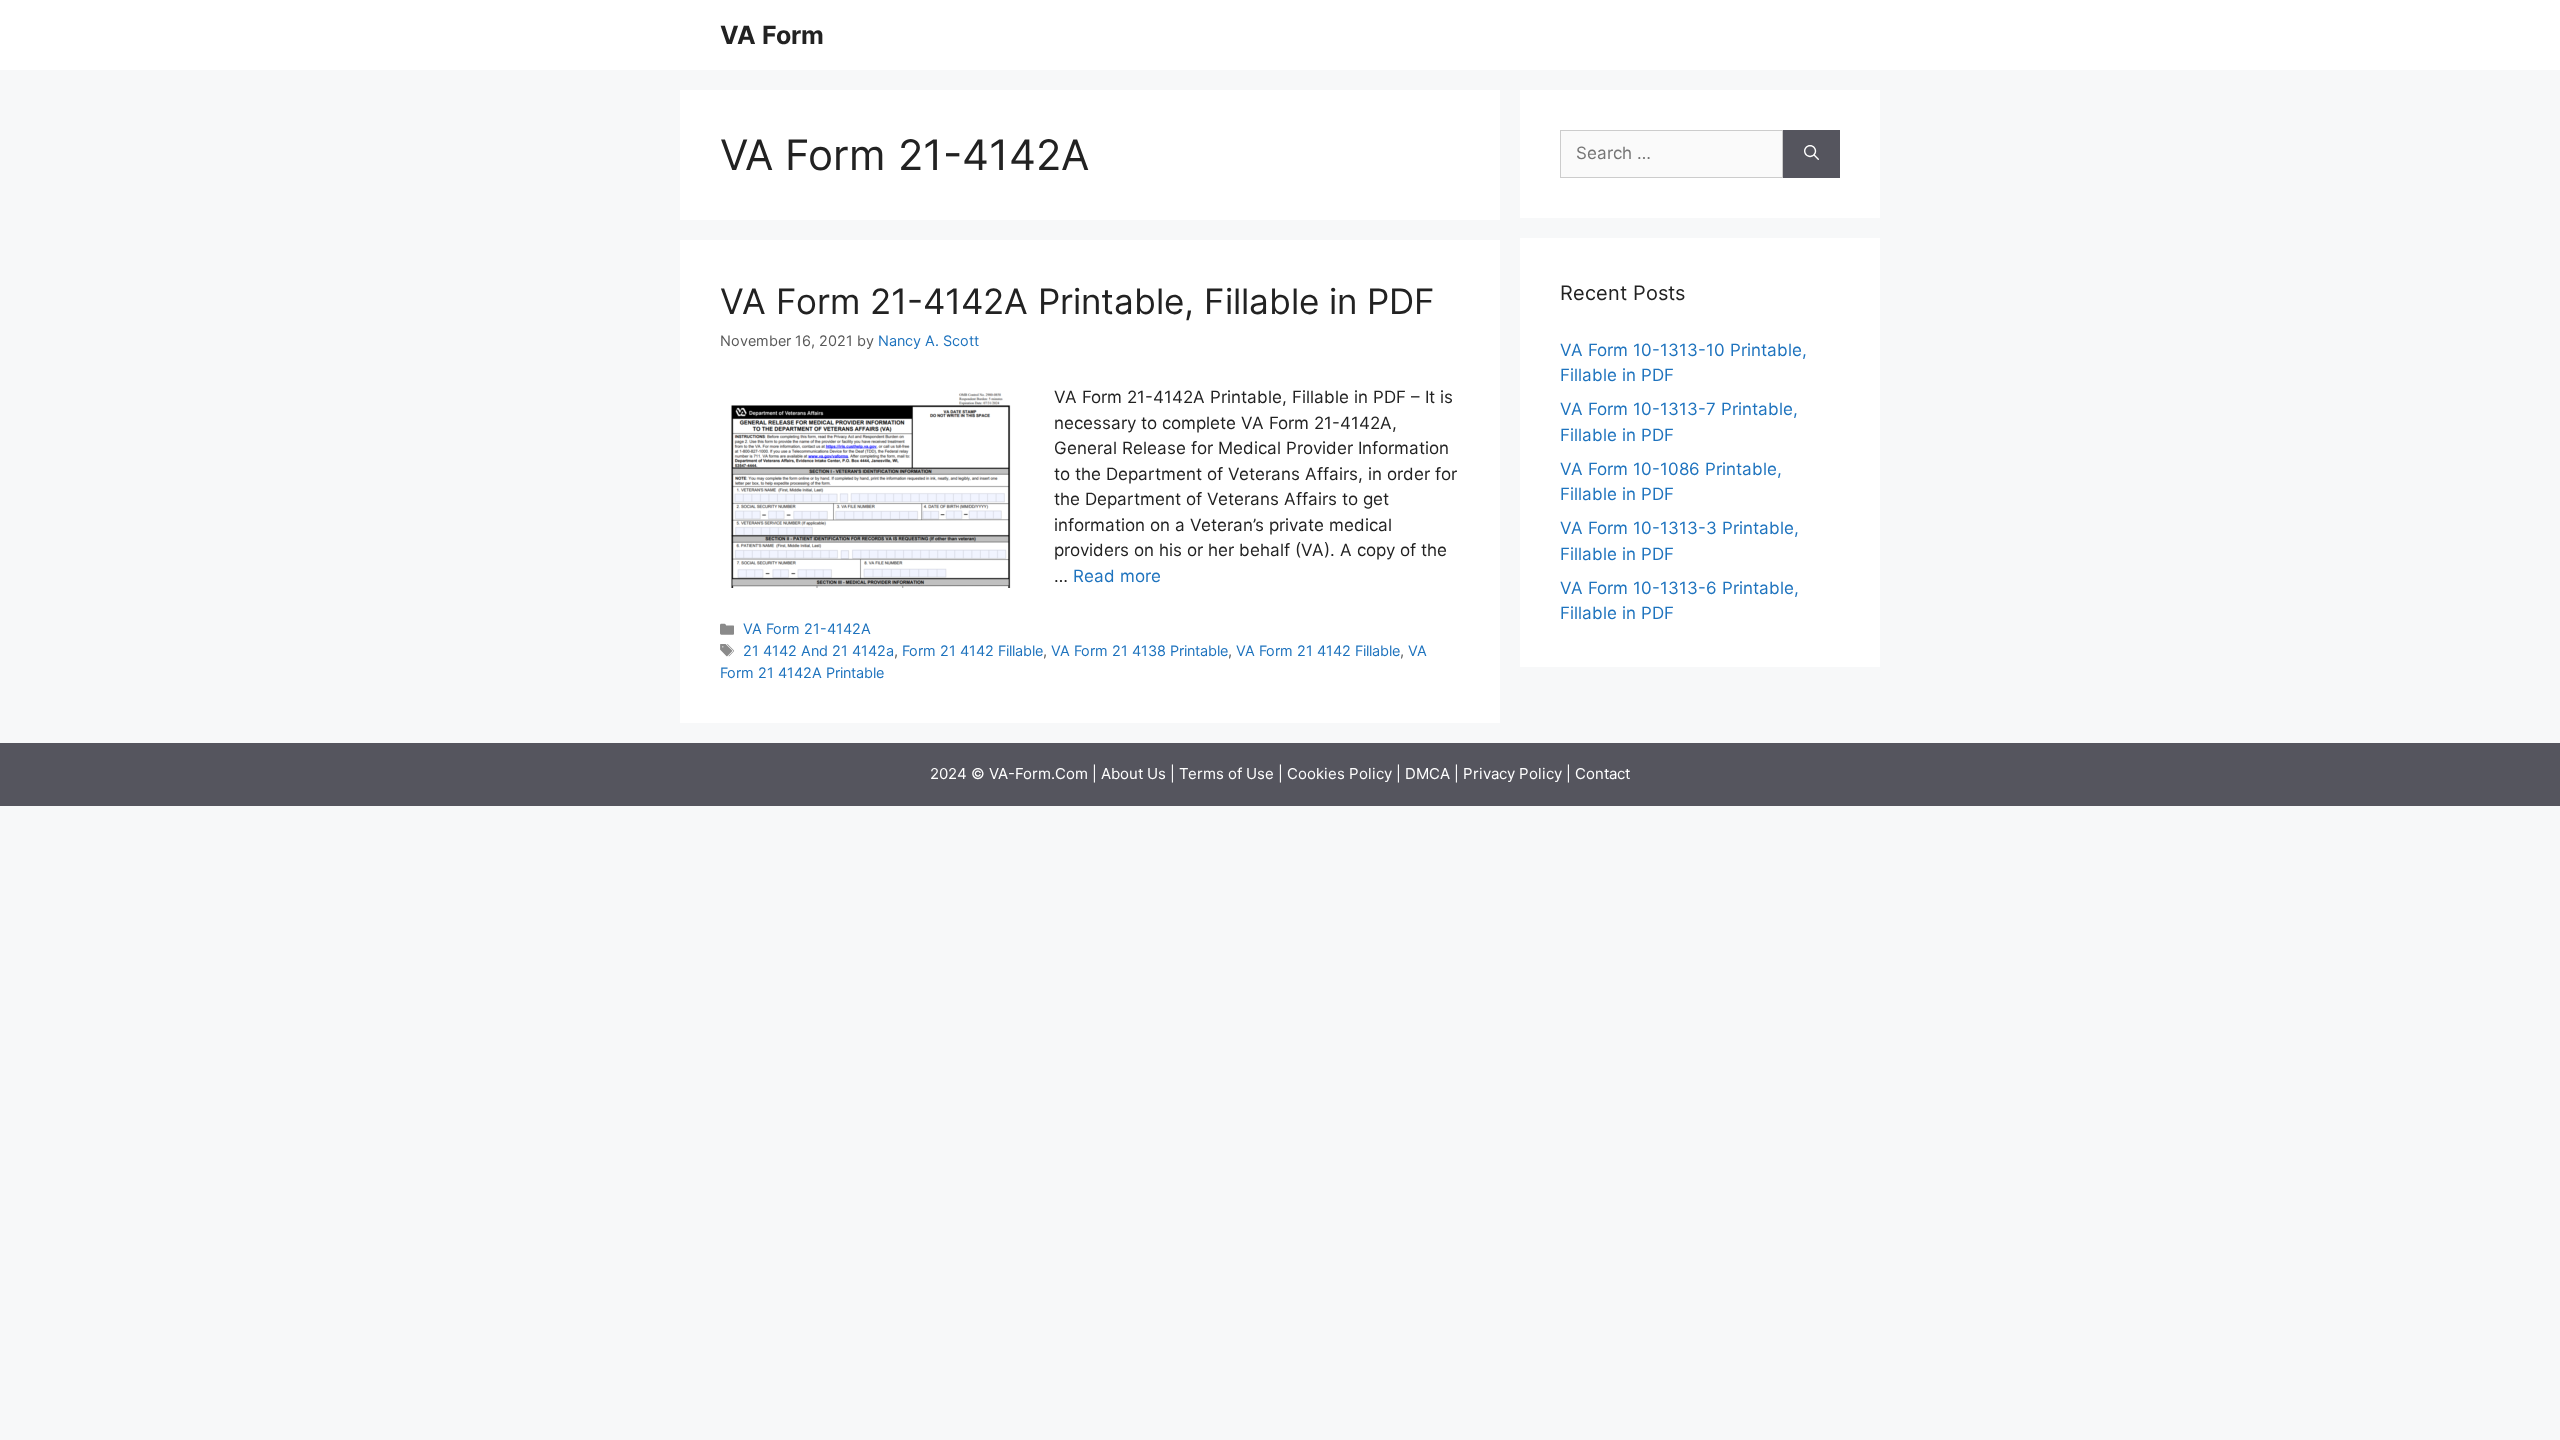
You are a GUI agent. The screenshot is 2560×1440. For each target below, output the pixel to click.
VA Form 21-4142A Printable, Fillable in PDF (1077, 301)
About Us (1133, 773)
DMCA (1427, 773)
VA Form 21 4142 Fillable (1318, 650)
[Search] (1811, 154)
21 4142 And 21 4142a (818, 650)
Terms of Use (1226, 773)
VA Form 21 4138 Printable (1139, 650)
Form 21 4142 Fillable (972, 650)
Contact (1602, 773)
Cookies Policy (1339, 773)
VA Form (772, 35)
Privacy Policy (1512, 773)
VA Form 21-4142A (807, 628)
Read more (1117, 576)
